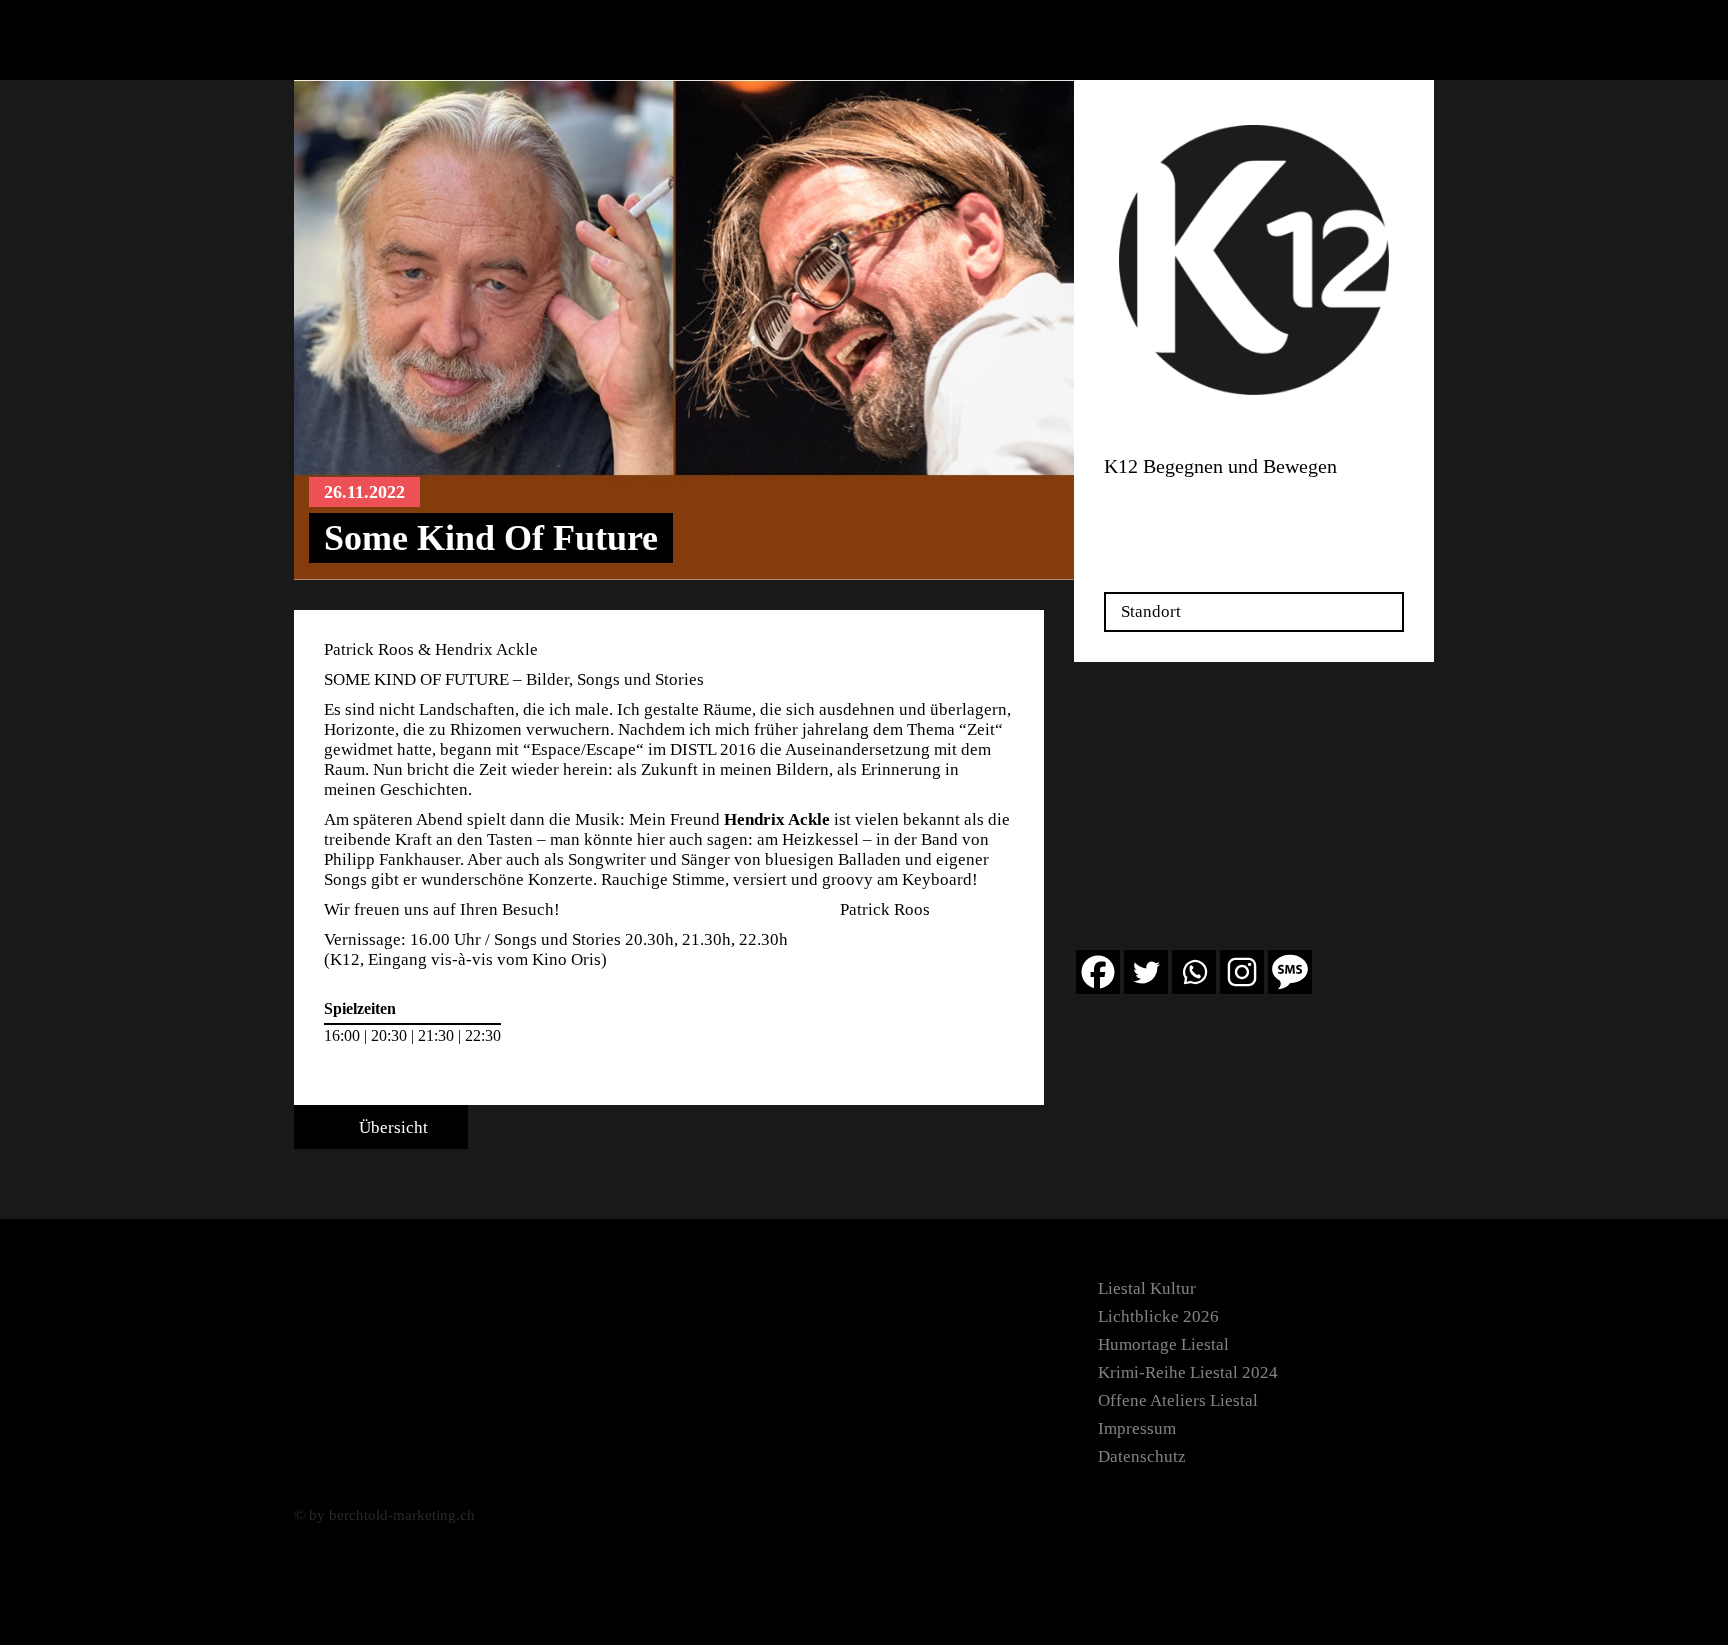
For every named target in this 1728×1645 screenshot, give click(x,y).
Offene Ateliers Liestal (1178, 1400)
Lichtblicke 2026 (1158, 1316)
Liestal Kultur (1147, 1288)
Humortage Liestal (1163, 1344)
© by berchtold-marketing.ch (384, 1515)
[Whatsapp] (1194, 972)
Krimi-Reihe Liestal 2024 (1188, 1372)
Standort (1151, 611)
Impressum (1137, 1428)
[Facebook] (1098, 972)
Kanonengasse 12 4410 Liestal (1166, 511)
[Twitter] (1146, 972)
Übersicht (391, 1127)
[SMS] (1290, 972)
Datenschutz (1142, 1456)
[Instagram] (1242, 972)
